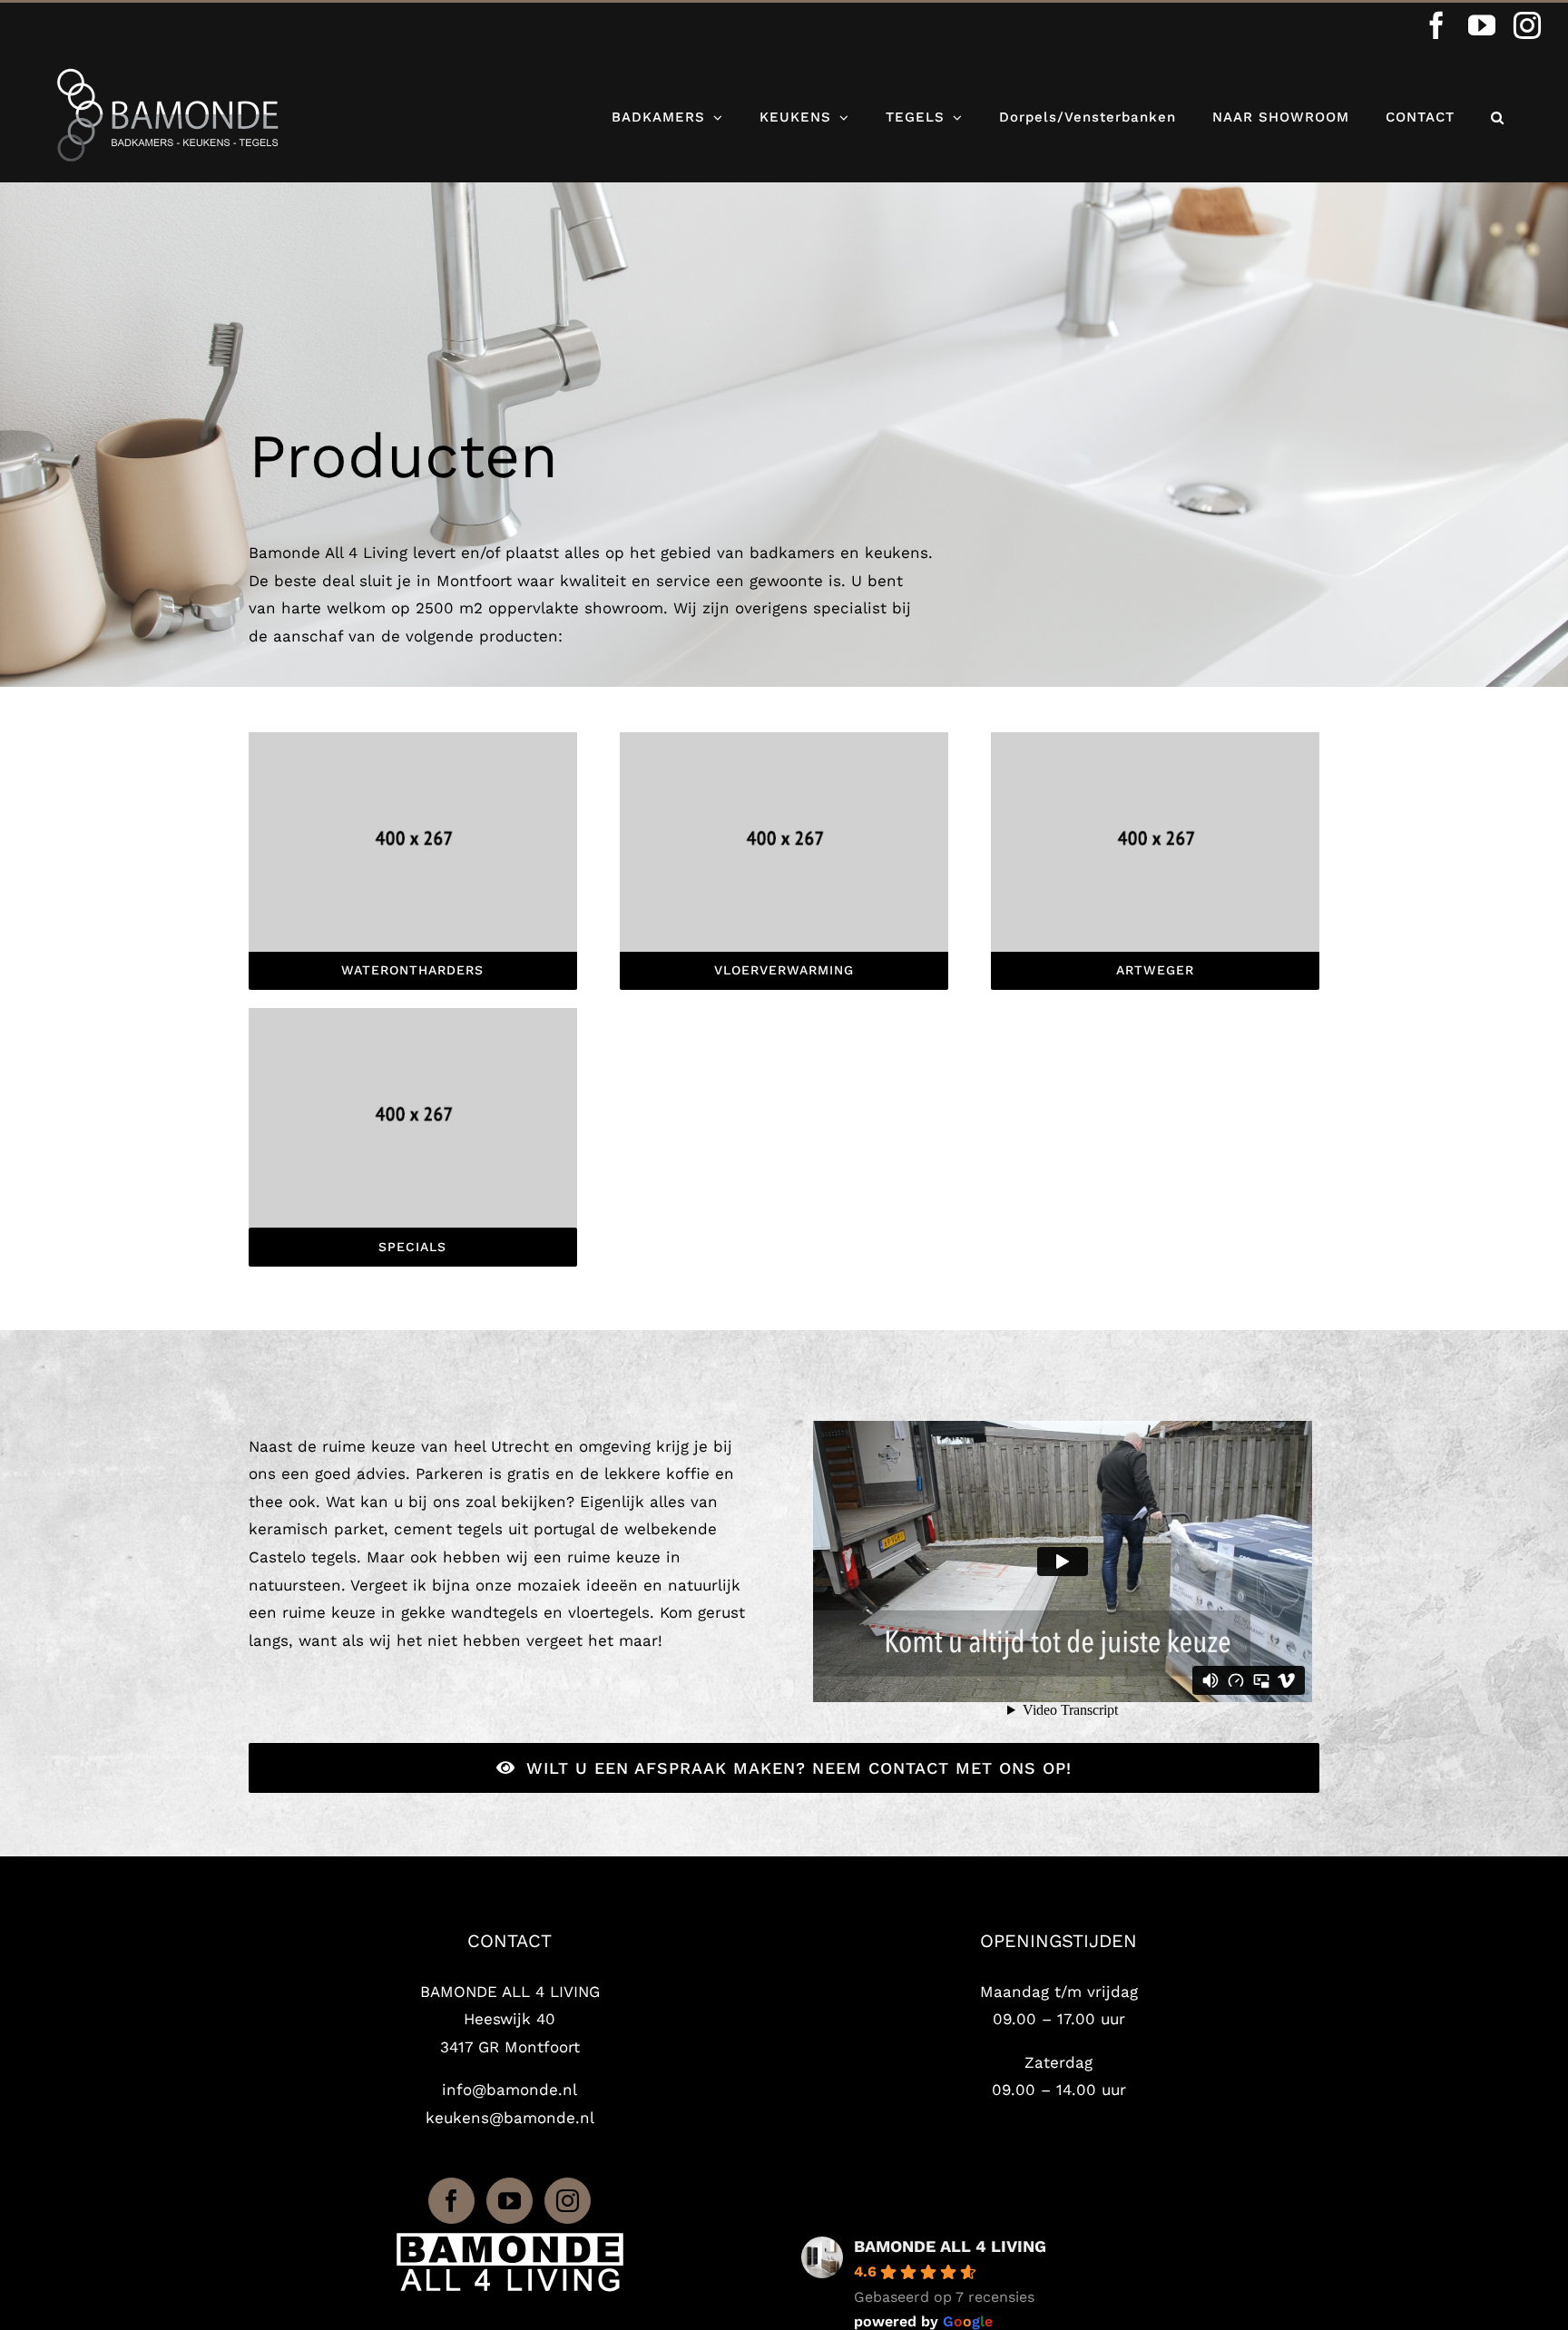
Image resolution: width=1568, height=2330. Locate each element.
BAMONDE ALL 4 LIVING (950, 2246)
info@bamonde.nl (510, 2090)
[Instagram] (568, 2201)
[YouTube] (510, 2201)
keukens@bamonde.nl (510, 2118)
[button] (1498, 115)
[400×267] (413, 739)
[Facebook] (451, 2201)
